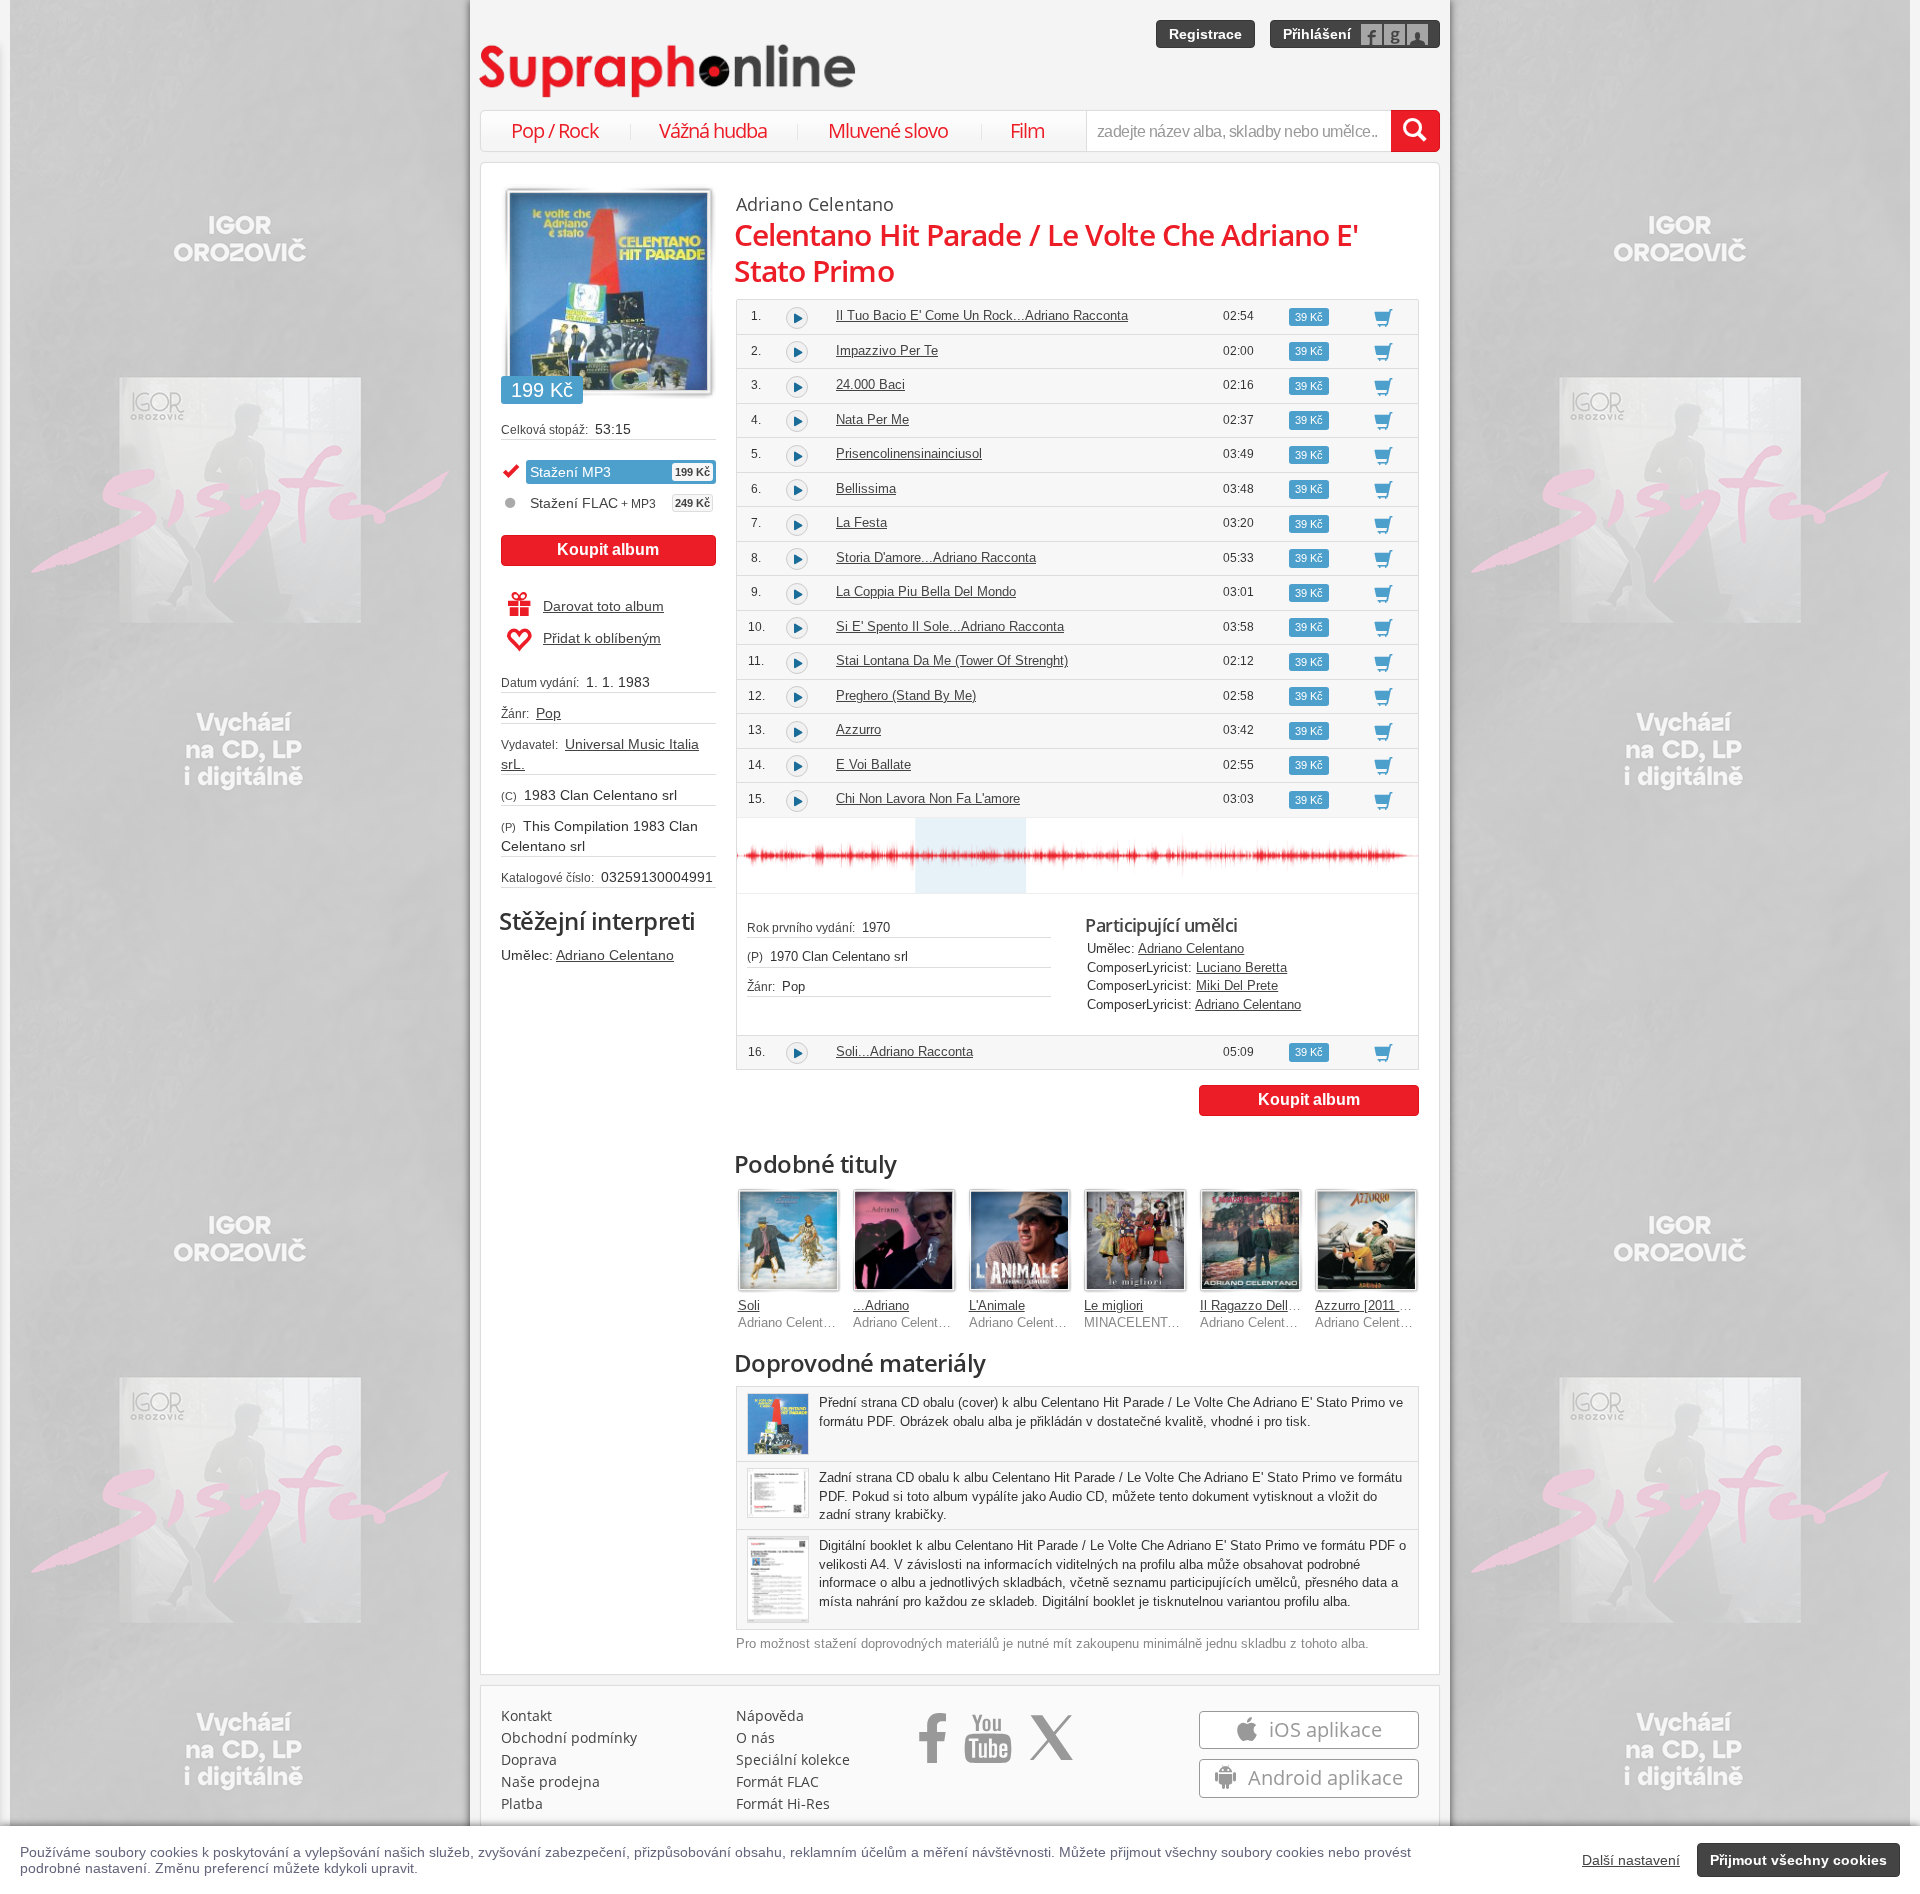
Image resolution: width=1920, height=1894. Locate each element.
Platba (522, 1803)
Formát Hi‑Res (783, 1803)
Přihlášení (1317, 34)
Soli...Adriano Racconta (904, 1051)
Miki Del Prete (1237, 985)
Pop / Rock (555, 130)
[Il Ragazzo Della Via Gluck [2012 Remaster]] (1251, 1240)
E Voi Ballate (873, 764)
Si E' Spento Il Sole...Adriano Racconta (950, 626)
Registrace (1205, 34)
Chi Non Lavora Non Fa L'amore (928, 798)
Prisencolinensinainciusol (909, 453)
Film (1027, 130)
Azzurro (858, 729)
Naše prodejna (550, 1781)
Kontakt (526, 1715)
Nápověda (770, 1715)
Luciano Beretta (1241, 967)
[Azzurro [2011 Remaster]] (1366, 1240)
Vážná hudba (713, 130)
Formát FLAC (777, 1781)
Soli (749, 1305)
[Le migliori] (1135, 1240)
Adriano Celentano (615, 955)
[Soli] (789, 1240)
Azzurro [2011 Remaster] (1387, 1305)
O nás (755, 1737)
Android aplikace (1323, 1777)
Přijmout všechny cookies (1798, 1860)
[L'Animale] (1020, 1240)
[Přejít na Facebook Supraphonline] (932, 1745)
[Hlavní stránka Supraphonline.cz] (669, 71)
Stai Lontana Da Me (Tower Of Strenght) (952, 660)
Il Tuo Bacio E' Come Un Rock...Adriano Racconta (982, 315)
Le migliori (1113, 1305)
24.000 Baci (870, 384)
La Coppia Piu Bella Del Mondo (926, 591)
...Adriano (881, 1305)
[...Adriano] (904, 1240)
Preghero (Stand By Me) (906, 695)
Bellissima (866, 488)
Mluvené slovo (888, 130)
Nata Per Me (872, 419)
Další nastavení (1631, 1860)
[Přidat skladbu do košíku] (1383, 317)
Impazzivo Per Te (887, 350)
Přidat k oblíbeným (602, 638)
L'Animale (997, 1305)
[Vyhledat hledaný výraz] (1415, 131)
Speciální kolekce (793, 1759)
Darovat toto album (603, 606)
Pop (548, 713)
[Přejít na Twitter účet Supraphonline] (1051, 1745)
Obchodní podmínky (569, 1737)
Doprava (529, 1759)
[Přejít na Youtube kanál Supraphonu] (987, 1745)
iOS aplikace (1323, 1729)
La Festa (861, 522)
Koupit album (608, 549)
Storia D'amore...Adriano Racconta (936, 557)
